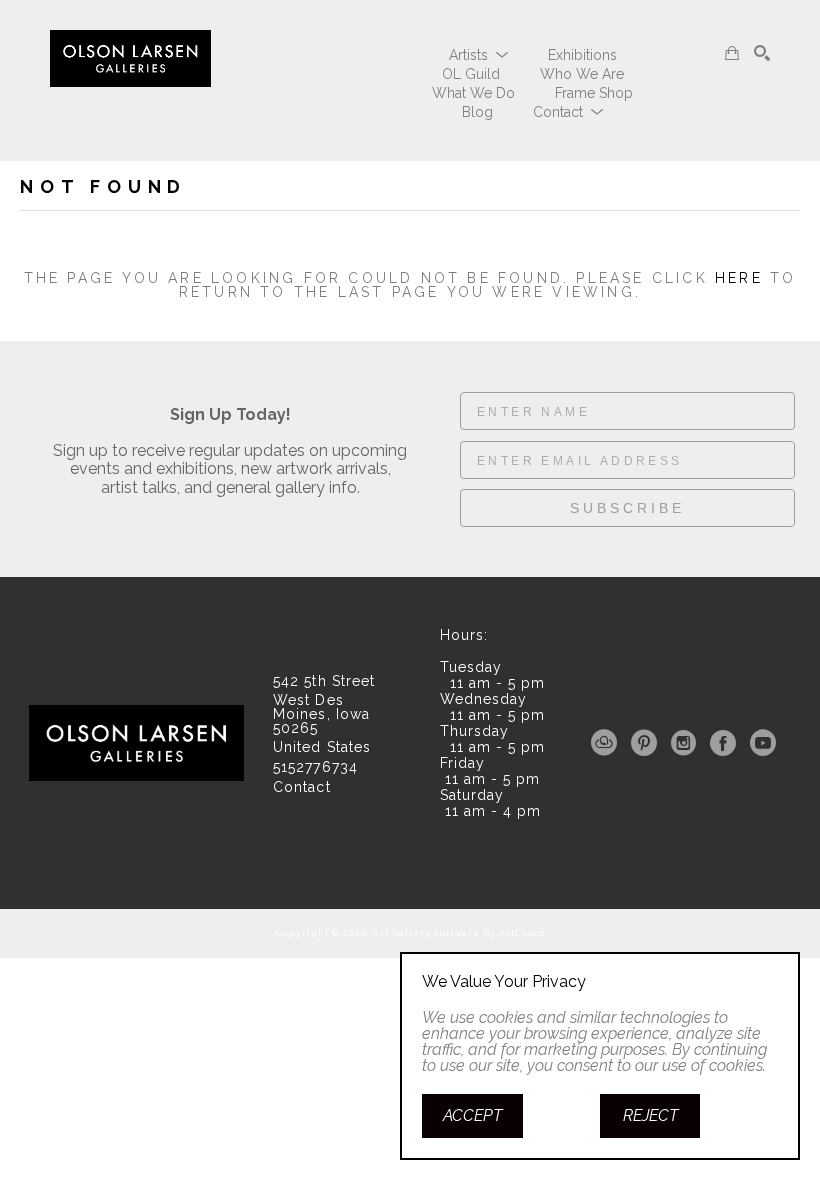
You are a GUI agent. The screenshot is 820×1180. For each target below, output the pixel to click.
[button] (478, 55)
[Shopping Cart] (732, 53)
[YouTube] (763, 743)
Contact (301, 787)
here (739, 278)
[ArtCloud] (607, 743)
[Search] (762, 53)
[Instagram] (687, 743)
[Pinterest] (647, 743)
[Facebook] (726, 743)
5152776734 (315, 767)
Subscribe (627, 508)
